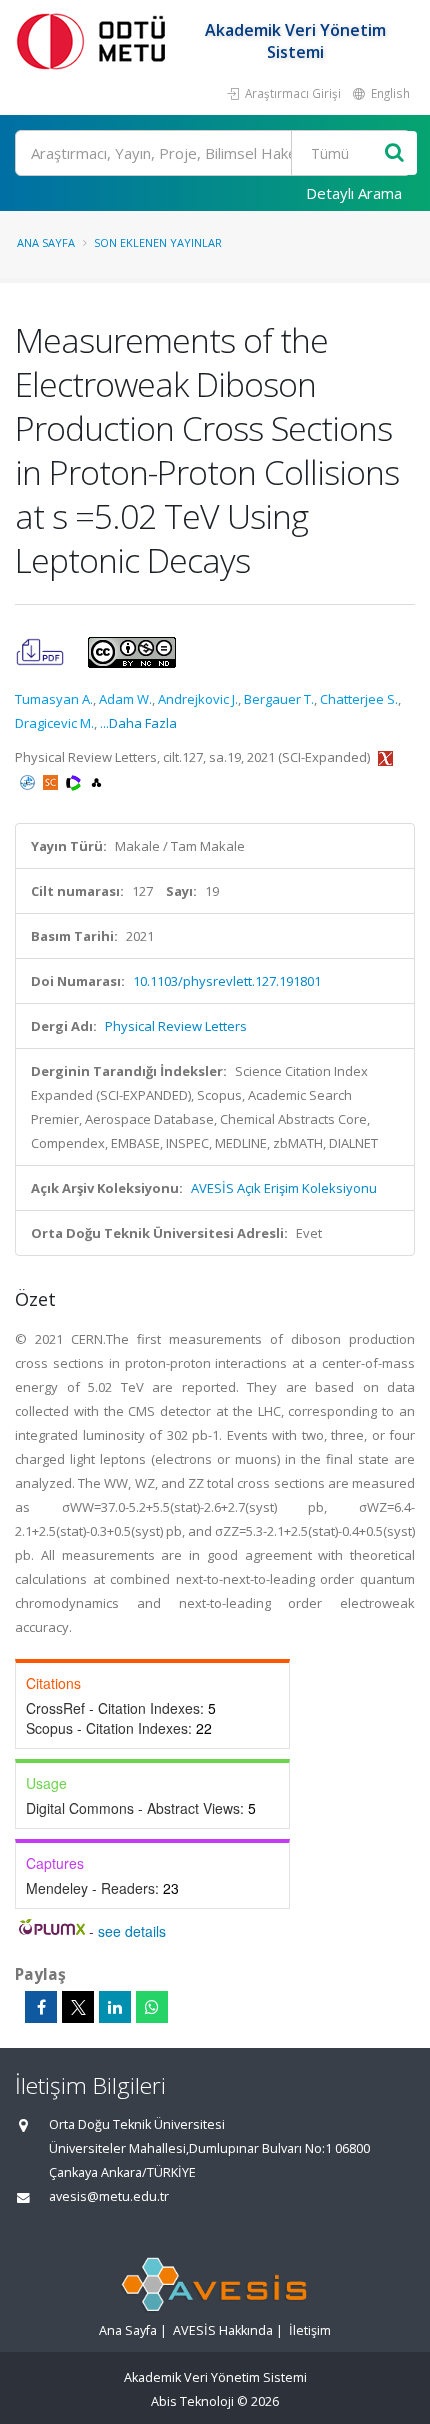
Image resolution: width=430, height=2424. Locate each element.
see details (132, 1931)
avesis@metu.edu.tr (109, 2196)
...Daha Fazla (138, 723)
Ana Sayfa (46, 242)
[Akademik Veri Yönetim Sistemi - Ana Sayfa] (95, 40)
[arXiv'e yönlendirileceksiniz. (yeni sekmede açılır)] (385, 757)
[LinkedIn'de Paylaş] (115, 2007)
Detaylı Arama (354, 193)
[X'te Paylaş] (78, 2007)
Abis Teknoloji (192, 2401)
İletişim (310, 2330)
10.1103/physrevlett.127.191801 (227, 981)
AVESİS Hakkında (223, 2330)
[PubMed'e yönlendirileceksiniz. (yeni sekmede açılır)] (29, 781)
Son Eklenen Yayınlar (158, 242)
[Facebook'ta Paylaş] (41, 2007)
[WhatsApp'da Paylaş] (152, 2007)
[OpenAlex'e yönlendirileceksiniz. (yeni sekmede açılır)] (96, 781)
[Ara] (394, 153)
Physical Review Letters (176, 1026)
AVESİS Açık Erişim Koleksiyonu (284, 1188)
